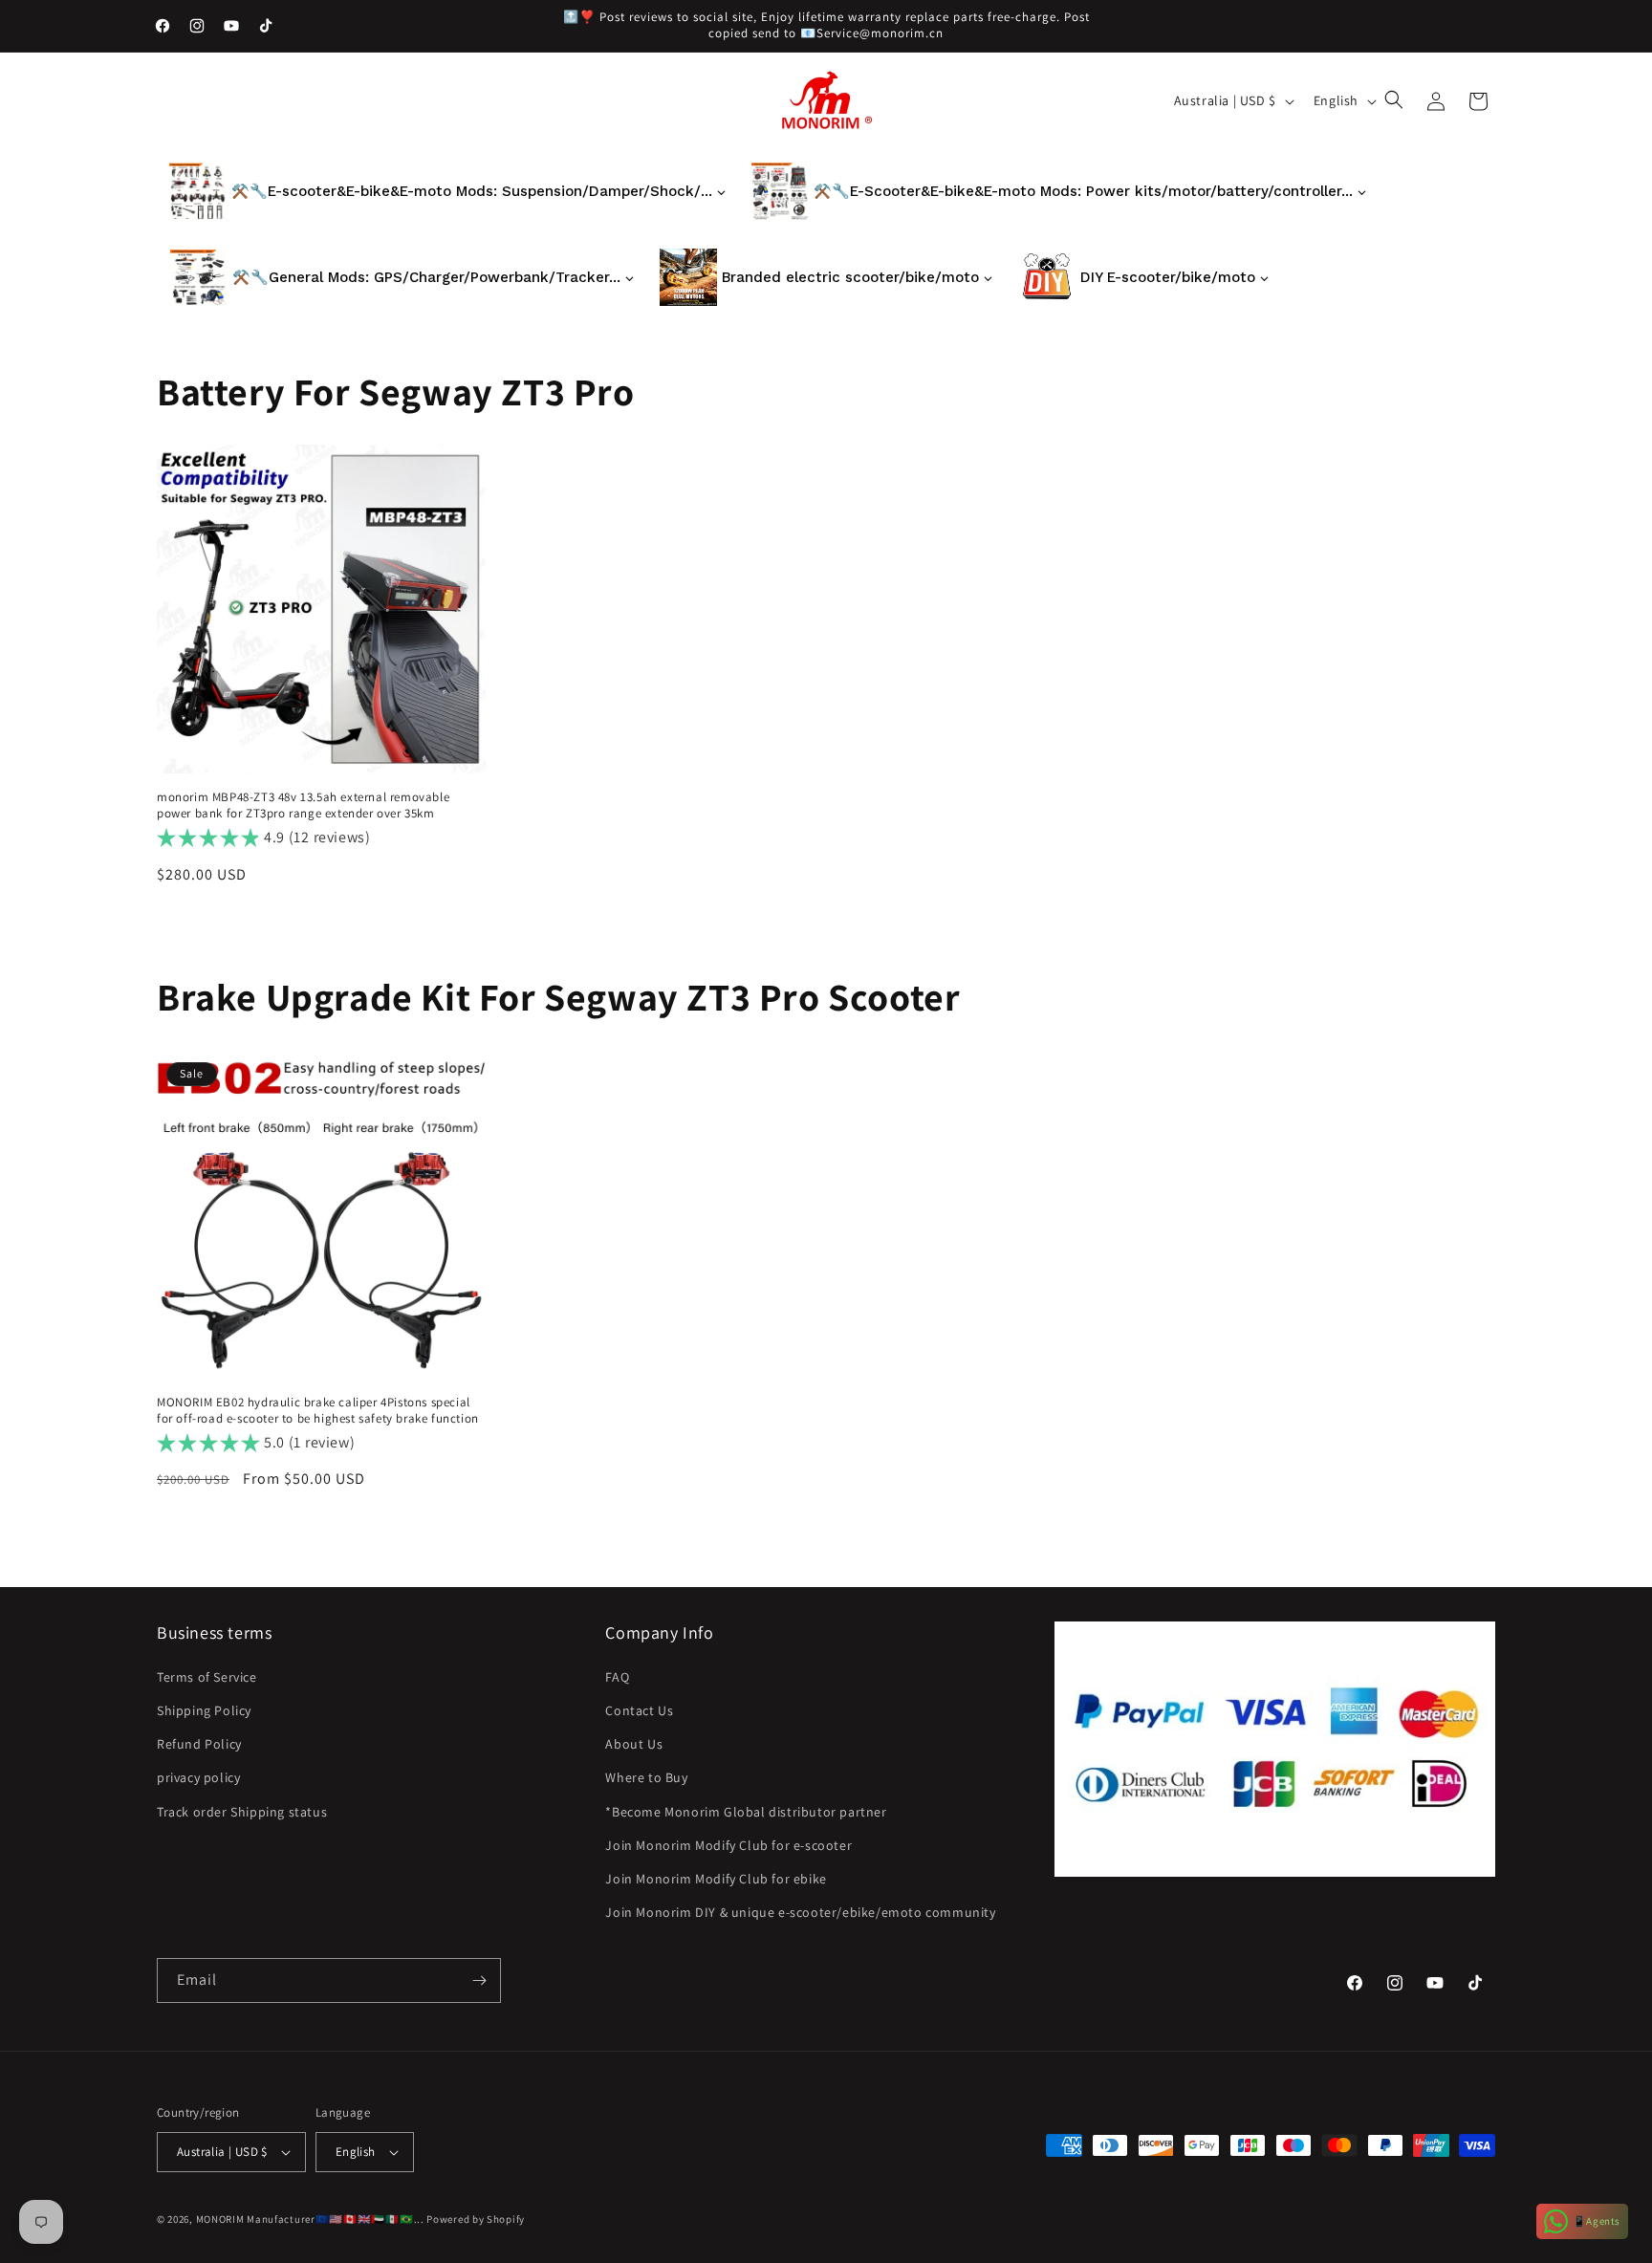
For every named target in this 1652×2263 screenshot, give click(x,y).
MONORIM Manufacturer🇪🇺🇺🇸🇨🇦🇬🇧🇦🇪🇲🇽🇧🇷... (310, 2219)
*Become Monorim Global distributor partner (746, 1812)
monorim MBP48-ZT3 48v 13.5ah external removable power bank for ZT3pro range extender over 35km (303, 805)
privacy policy (198, 1777)
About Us (634, 1744)
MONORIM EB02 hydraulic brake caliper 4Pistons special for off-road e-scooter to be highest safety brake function (318, 1411)
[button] (1396, 101)
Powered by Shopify (476, 2219)
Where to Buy (646, 1777)
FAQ (617, 1677)
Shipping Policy (204, 1710)
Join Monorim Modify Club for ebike (716, 1879)
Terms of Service (207, 1677)
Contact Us (639, 1710)
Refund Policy (199, 1744)
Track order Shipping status (242, 1812)
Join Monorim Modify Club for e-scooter (728, 1845)
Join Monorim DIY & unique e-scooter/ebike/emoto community (800, 1912)
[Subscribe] (479, 1980)
